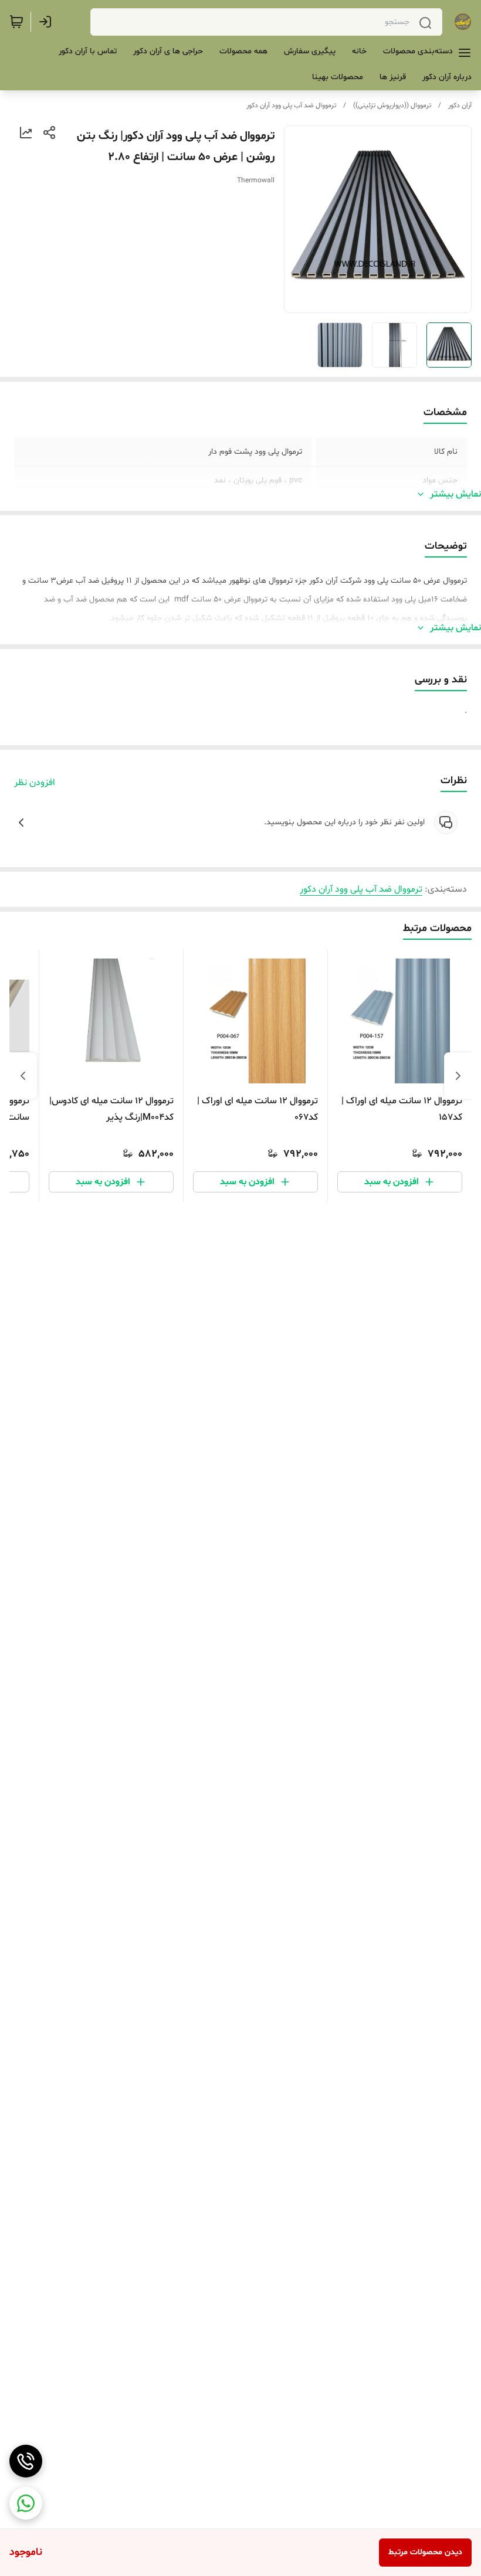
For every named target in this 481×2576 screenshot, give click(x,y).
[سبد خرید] (16, 22)
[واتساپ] (26, 2503)
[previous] (458, 1076)
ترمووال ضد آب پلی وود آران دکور (291, 106)
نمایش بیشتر (455, 494)
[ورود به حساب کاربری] (48, 22)
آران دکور (460, 106)
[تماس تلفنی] (26, 2461)
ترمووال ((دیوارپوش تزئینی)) (392, 106)
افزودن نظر (35, 783)
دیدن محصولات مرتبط (425, 2552)
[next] (23, 1076)
